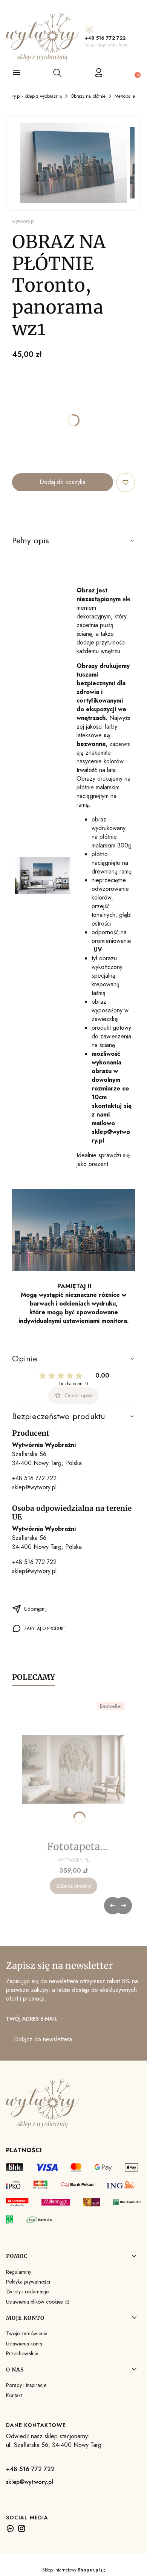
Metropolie (125, 96)
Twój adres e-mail (32, 2019)
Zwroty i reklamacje (27, 2291)
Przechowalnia (22, 2353)
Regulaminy (19, 2272)
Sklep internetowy (71, 2570)
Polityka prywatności (28, 2282)
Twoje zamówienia (27, 2333)
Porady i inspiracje (26, 2385)
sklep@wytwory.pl (34, 1487)
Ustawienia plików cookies (35, 2302)
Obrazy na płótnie (88, 96)
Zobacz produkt (73, 1886)
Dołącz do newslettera (43, 2039)
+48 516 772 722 (105, 38)
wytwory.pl (23, 221)
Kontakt (14, 2395)
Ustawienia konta (24, 2344)
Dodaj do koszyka (63, 482)
